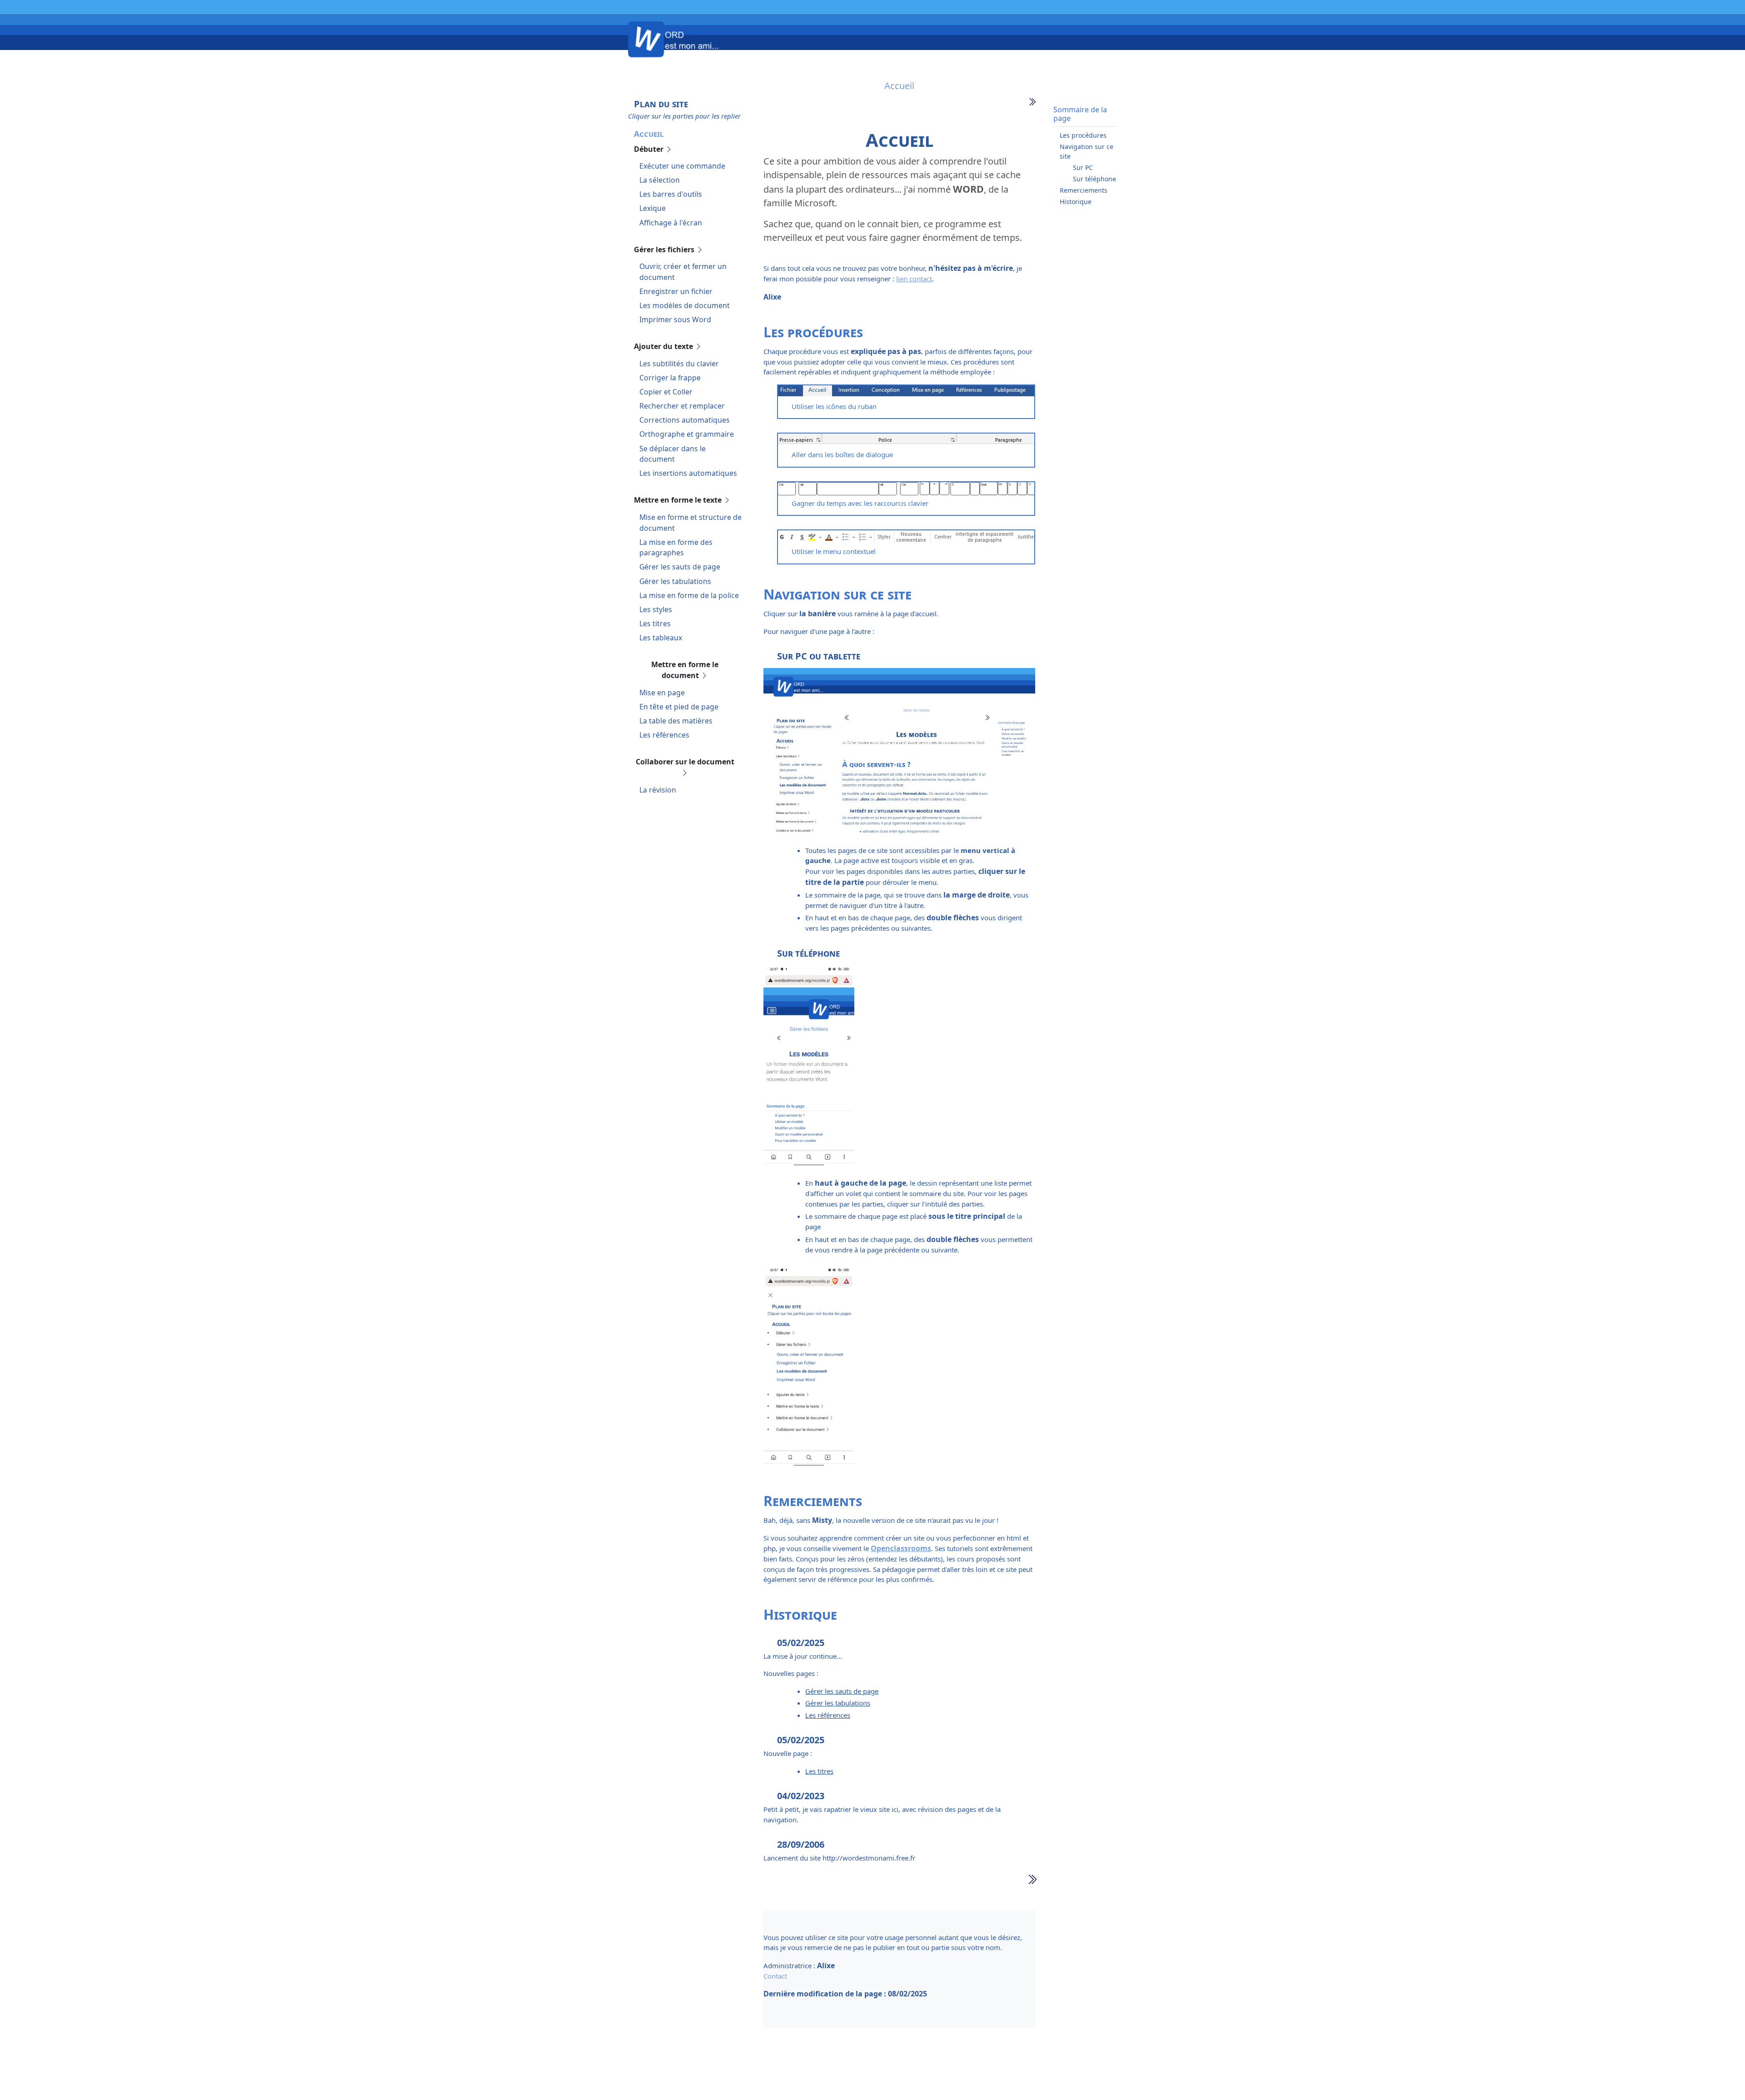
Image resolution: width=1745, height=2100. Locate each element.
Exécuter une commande (682, 166)
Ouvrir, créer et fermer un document (683, 272)
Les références (664, 735)
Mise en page (662, 693)
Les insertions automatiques (688, 473)
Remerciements (1084, 190)
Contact (775, 1976)
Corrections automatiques (685, 420)
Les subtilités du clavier (679, 364)
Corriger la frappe (670, 378)
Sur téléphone (1094, 179)
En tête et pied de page (679, 707)
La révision (658, 790)
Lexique (653, 208)
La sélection (660, 180)
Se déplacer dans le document (673, 454)
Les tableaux (661, 638)
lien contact (914, 279)
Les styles (656, 609)
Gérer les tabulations (675, 581)
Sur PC (1083, 167)
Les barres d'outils (671, 194)
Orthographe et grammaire (687, 434)
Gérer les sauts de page (680, 567)
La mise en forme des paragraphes (676, 548)
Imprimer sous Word (675, 319)
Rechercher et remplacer (682, 406)
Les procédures (1083, 135)
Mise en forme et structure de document (691, 523)
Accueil (649, 134)
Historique (1076, 202)
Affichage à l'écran (671, 223)
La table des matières (676, 721)
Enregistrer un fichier (676, 291)
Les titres (655, 624)
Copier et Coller (666, 392)
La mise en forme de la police (689, 595)
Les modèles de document (685, 305)
